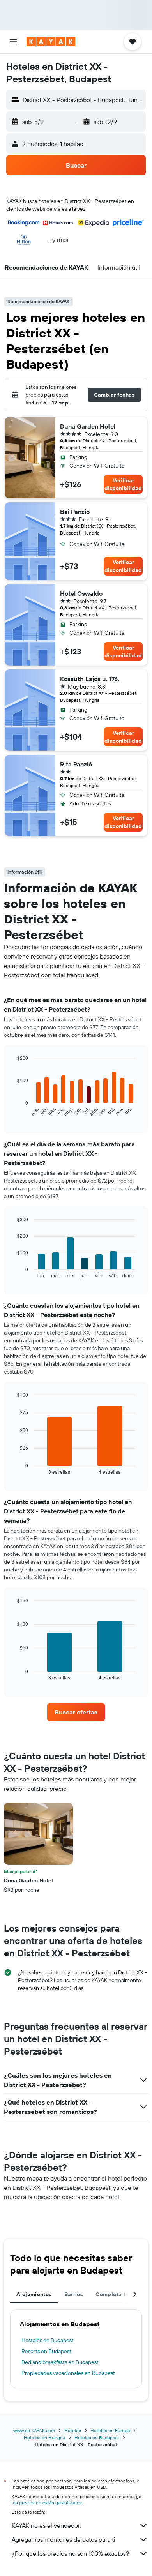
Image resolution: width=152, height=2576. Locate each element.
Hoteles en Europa (110, 2430)
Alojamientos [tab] (34, 2294)
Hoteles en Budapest (97, 2437)
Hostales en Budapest (48, 2340)
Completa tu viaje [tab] (119, 2294)
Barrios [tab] (74, 2294)
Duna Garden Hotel (88, 426)
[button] (13, 42)
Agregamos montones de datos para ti (63, 2539)
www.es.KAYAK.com (34, 2430)
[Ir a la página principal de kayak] (51, 42)
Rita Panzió (76, 764)
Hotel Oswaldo (81, 593)
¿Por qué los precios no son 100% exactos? (70, 2553)
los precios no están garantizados (47, 2503)
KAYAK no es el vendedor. (46, 2525)
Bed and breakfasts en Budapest (60, 2362)
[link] (76, 1712)
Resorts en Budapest (46, 2351)
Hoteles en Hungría (44, 2437)
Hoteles (73, 2430)
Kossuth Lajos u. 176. (90, 679)
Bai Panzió (75, 512)
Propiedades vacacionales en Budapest (68, 2373)
